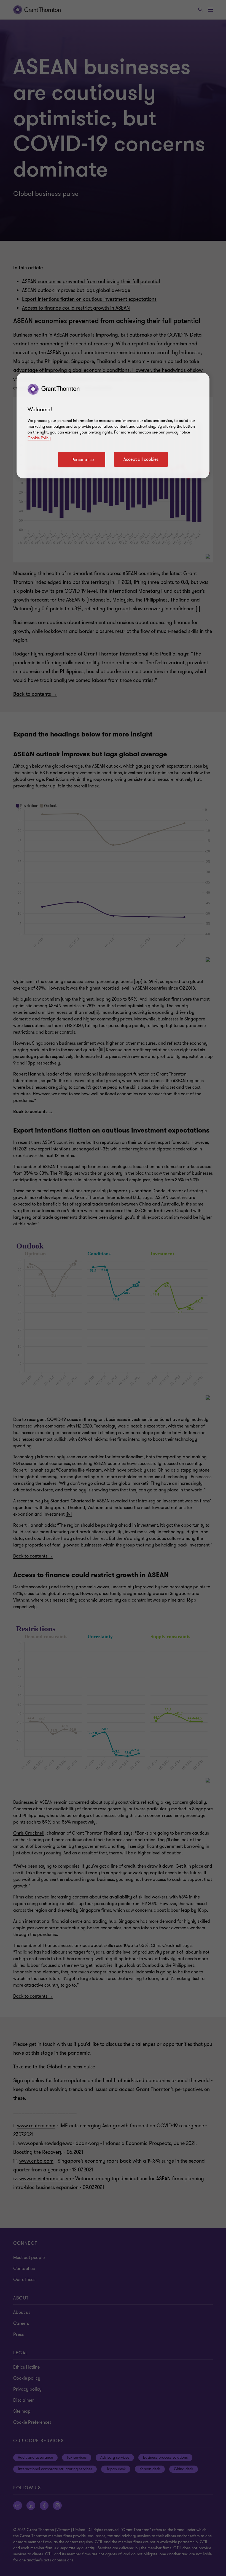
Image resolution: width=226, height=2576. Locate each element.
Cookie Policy (39, 438)
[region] (113, 426)
